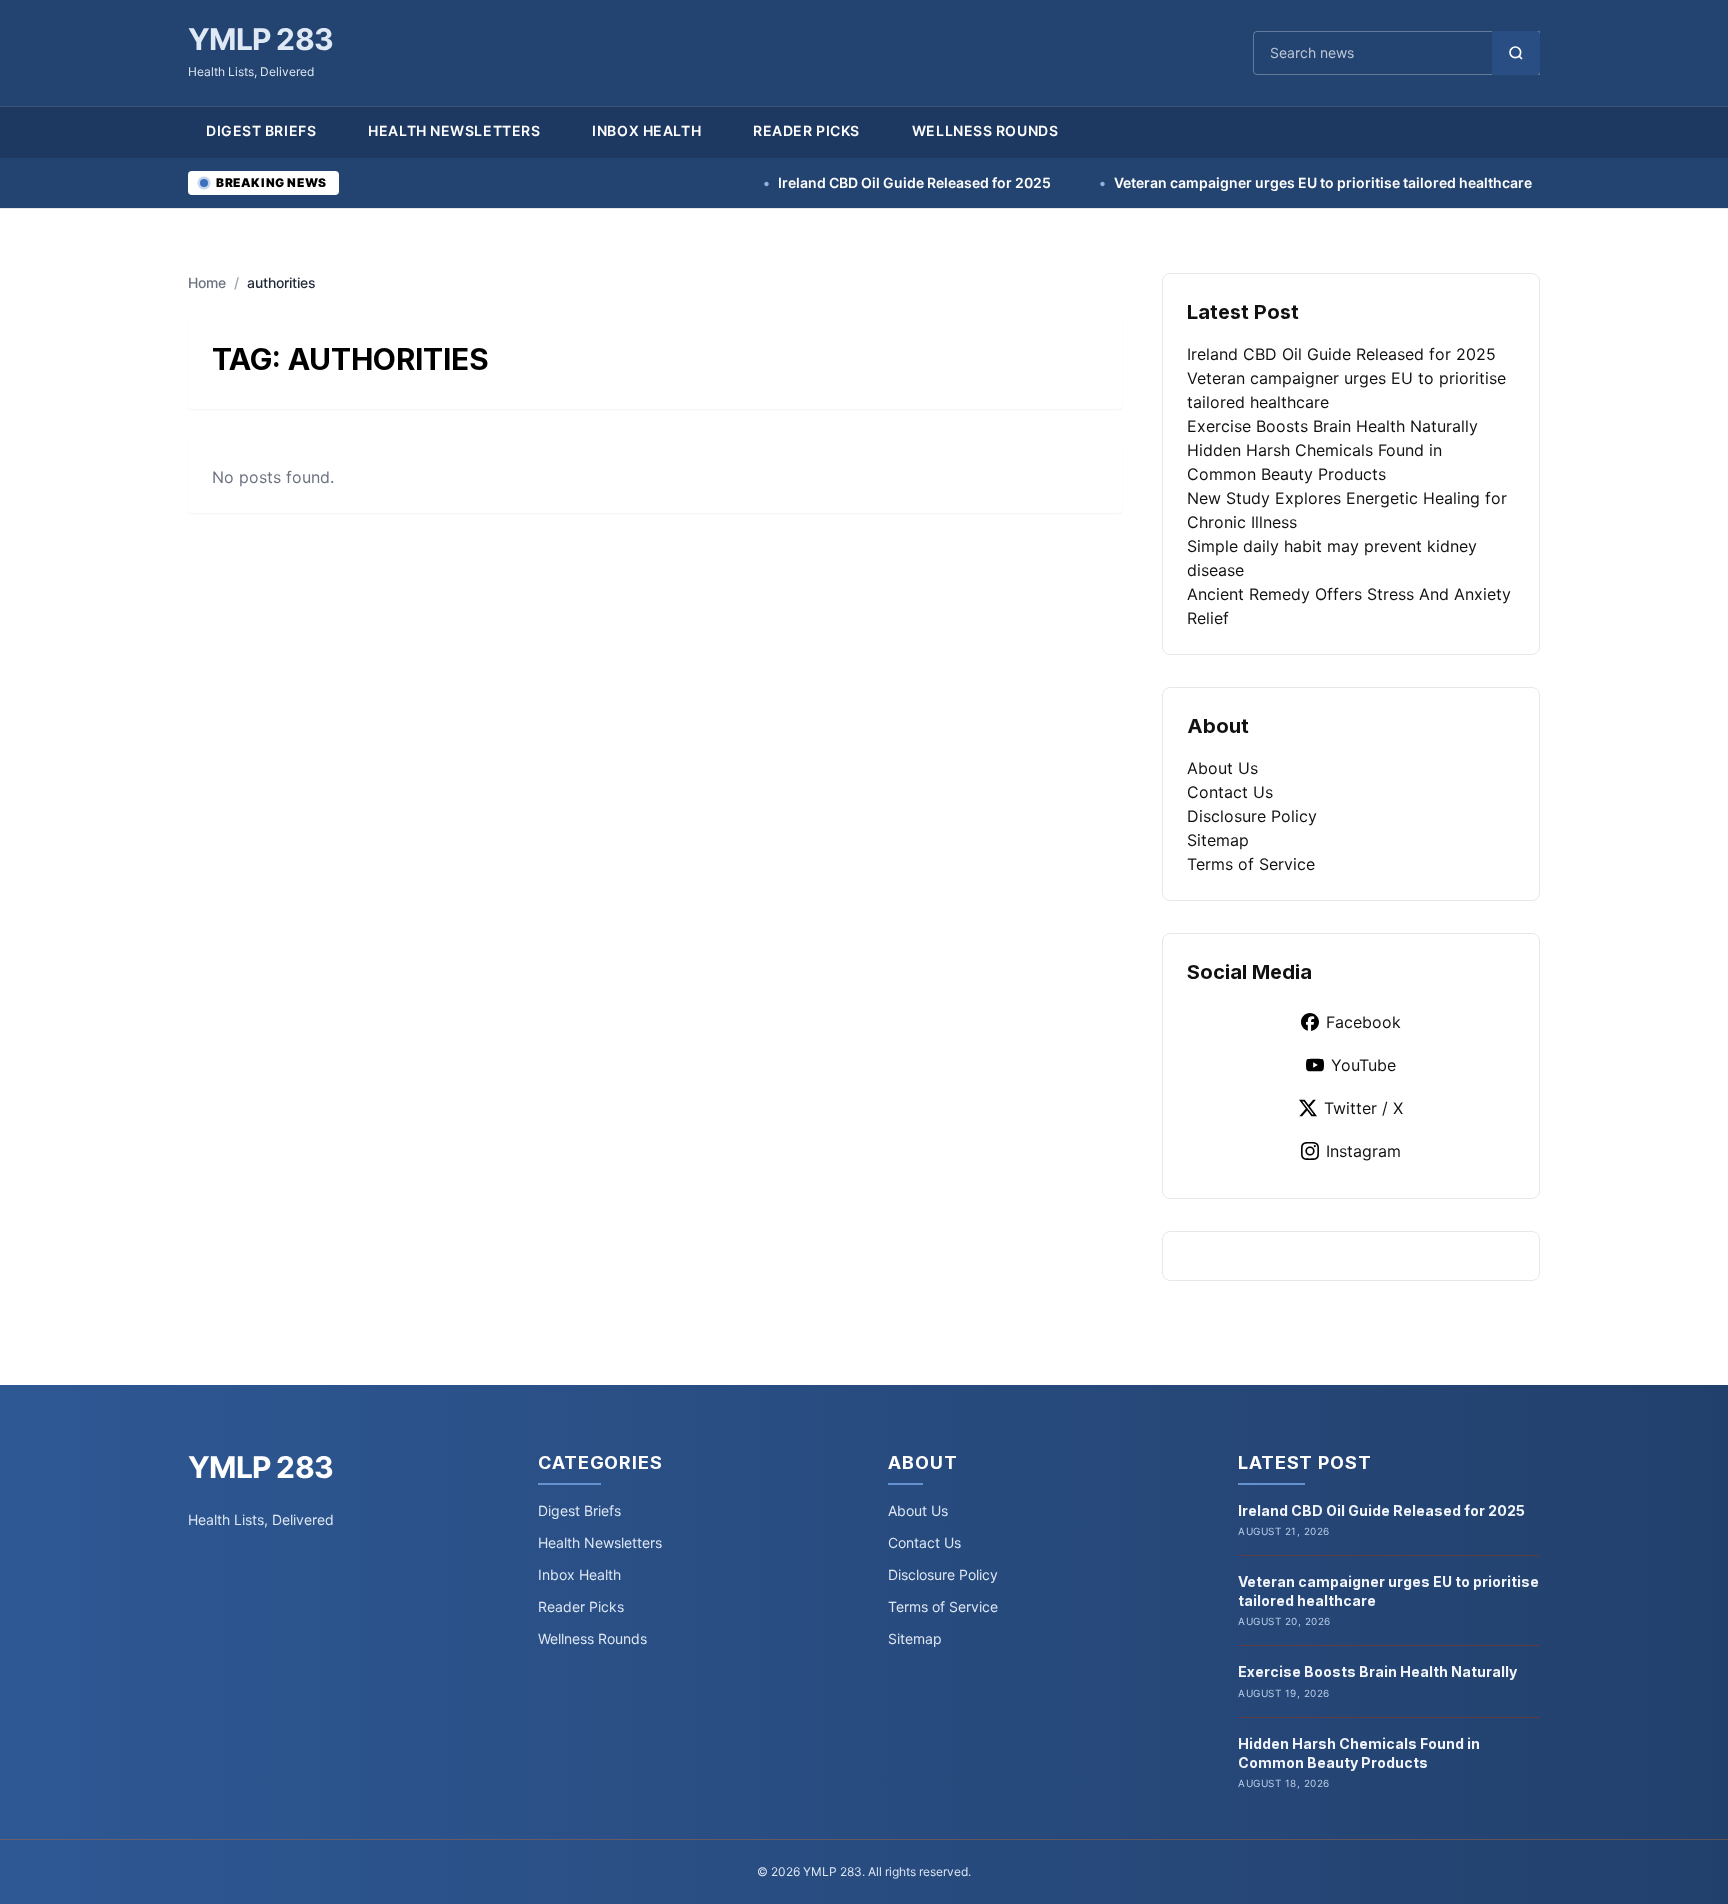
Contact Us (1230, 792)
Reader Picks (806, 130)
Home (207, 282)
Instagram (1363, 1151)
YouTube (1363, 1065)
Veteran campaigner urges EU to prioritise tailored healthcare (1248, 182)
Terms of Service (1251, 864)
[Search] (1516, 53)
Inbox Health (646, 130)
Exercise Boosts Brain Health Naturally (1332, 426)
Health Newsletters (454, 130)
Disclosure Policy (1252, 816)
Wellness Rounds (985, 130)
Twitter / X (1363, 1108)
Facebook (1363, 1022)
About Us (1222, 768)
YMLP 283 (260, 39)
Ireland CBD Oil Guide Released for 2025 (840, 182)
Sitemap (1218, 840)
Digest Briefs (261, 130)
